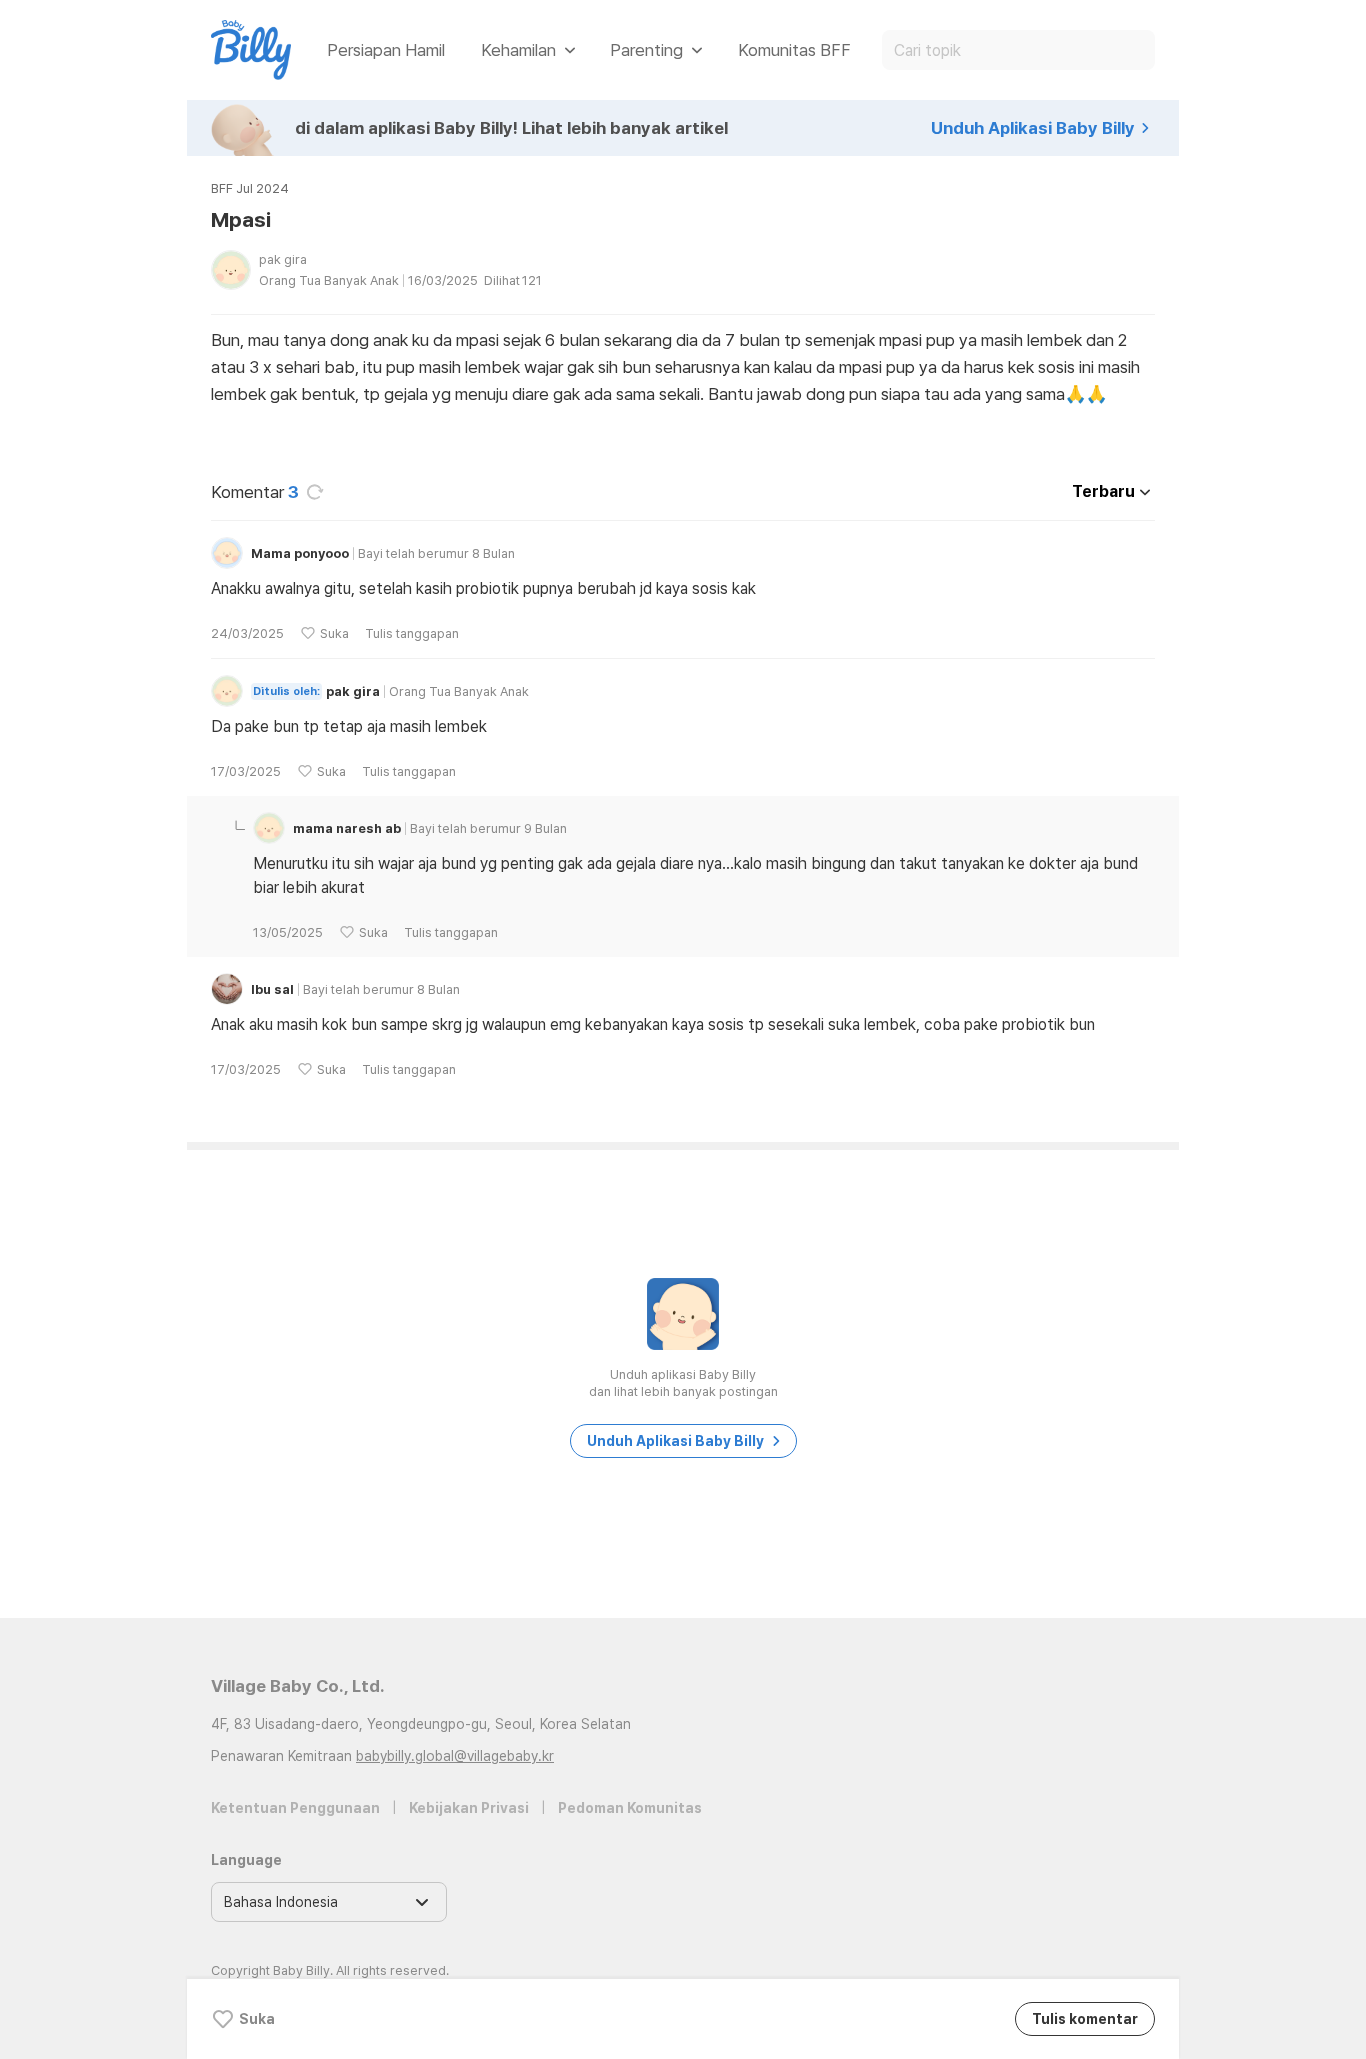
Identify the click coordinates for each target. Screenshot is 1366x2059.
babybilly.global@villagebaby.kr (455, 1756)
